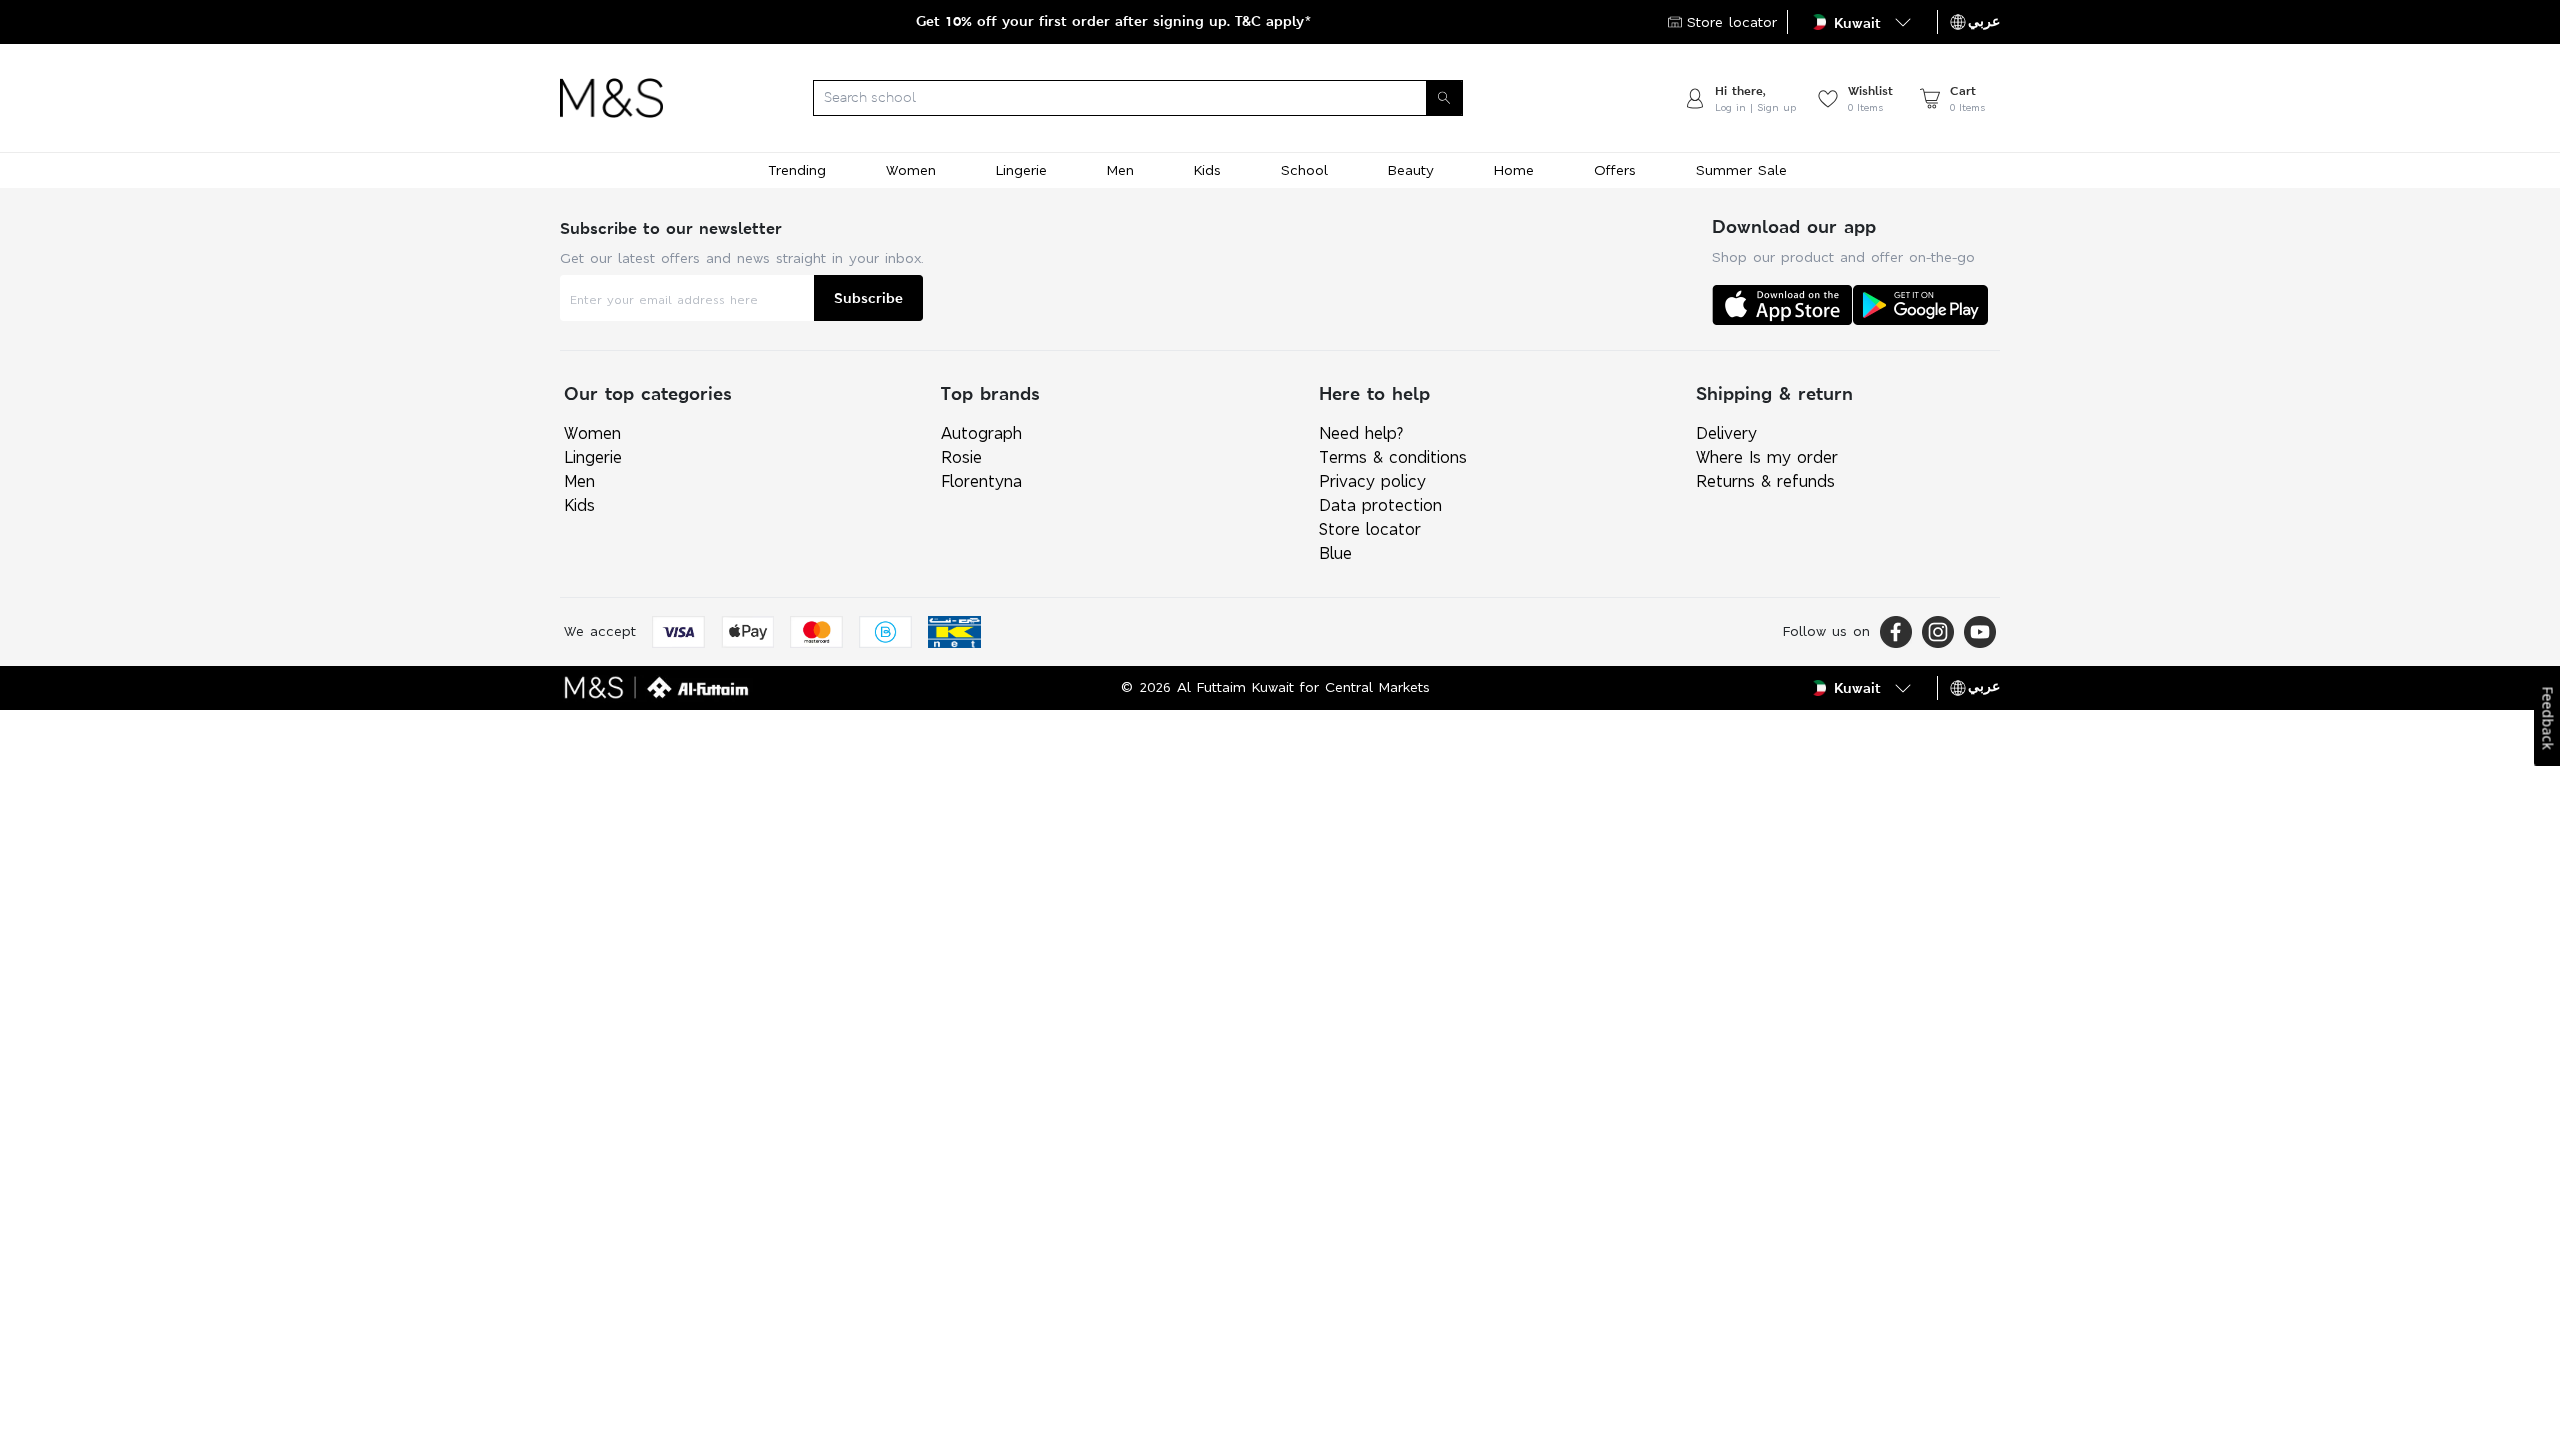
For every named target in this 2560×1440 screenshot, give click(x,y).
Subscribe (868, 297)
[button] (1862, 22)
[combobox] (1173, 98)
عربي (1984, 21)
